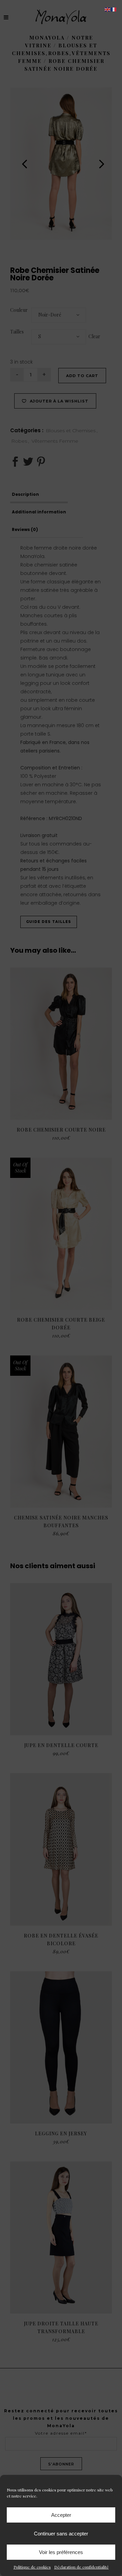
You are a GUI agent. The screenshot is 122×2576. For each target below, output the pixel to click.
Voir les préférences (61, 2552)
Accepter (61, 2515)
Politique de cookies (32, 2567)
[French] (114, 9)
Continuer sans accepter (61, 2534)
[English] (108, 9)
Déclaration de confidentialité (82, 2567)
